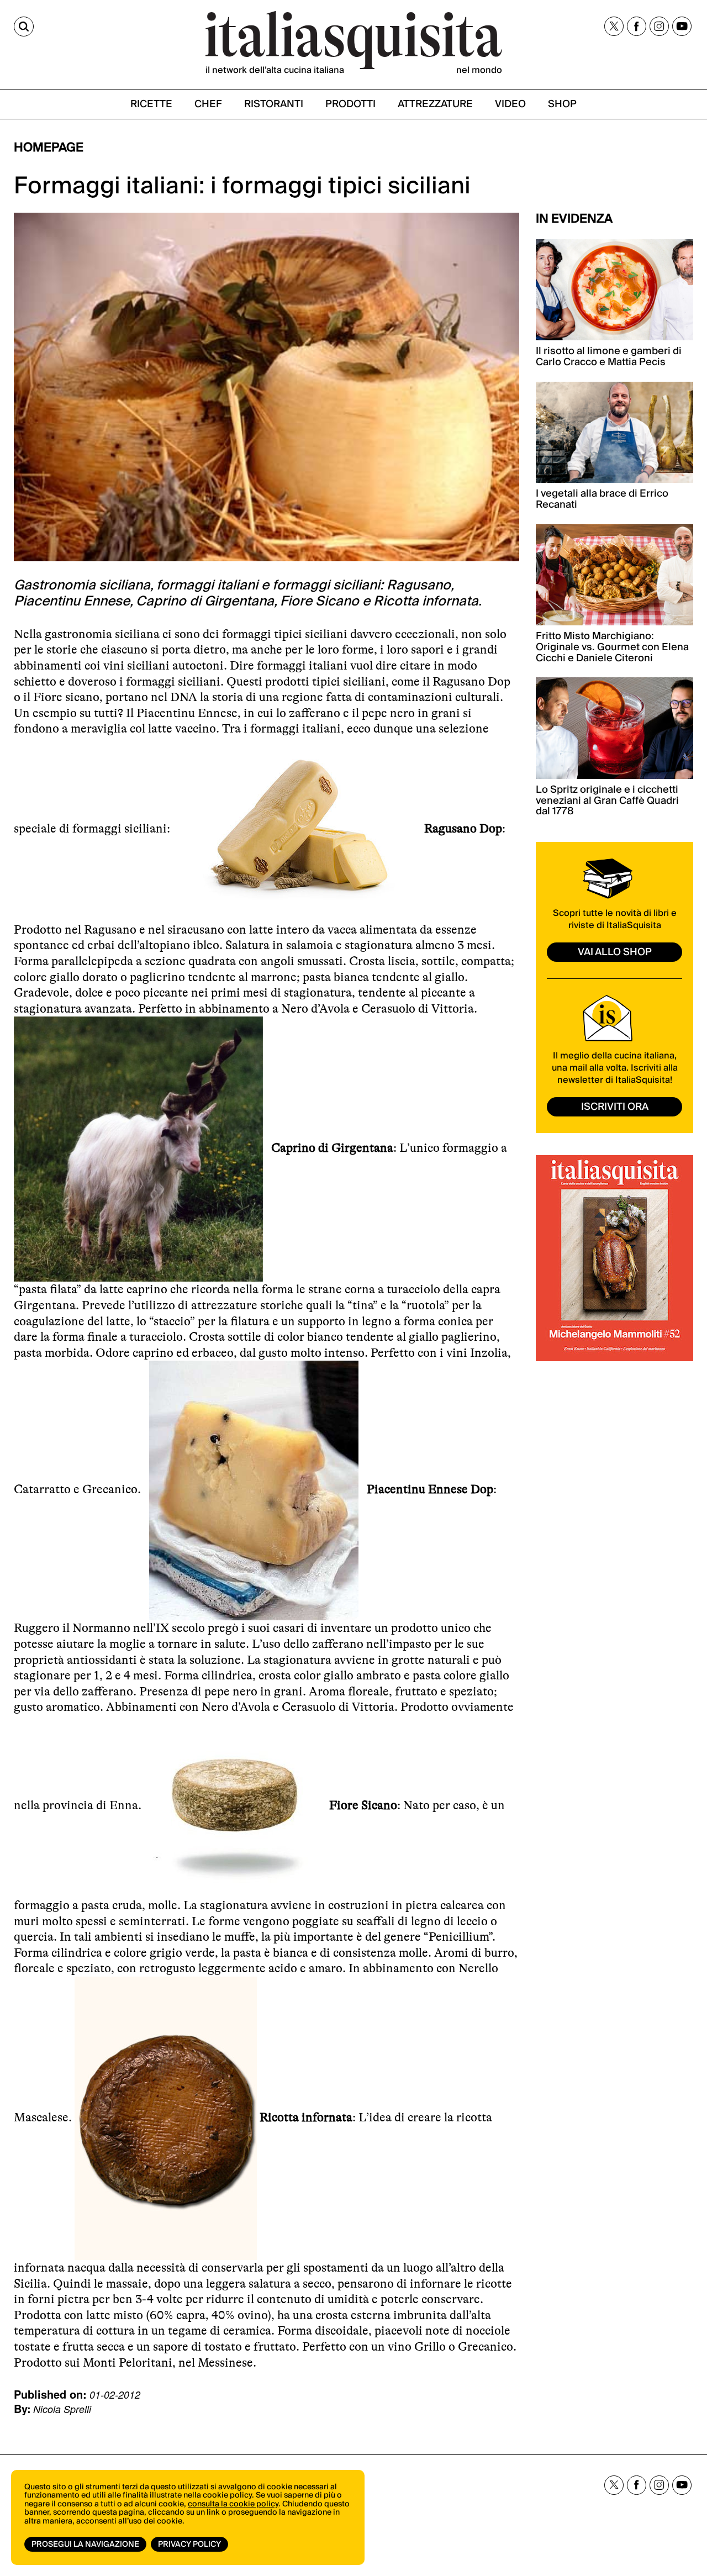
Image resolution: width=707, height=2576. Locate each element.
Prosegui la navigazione (85, 2545)
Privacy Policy (189, 2545)
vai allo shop (615, 952)
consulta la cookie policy (233, 2504)
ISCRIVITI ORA (615, 1107)
